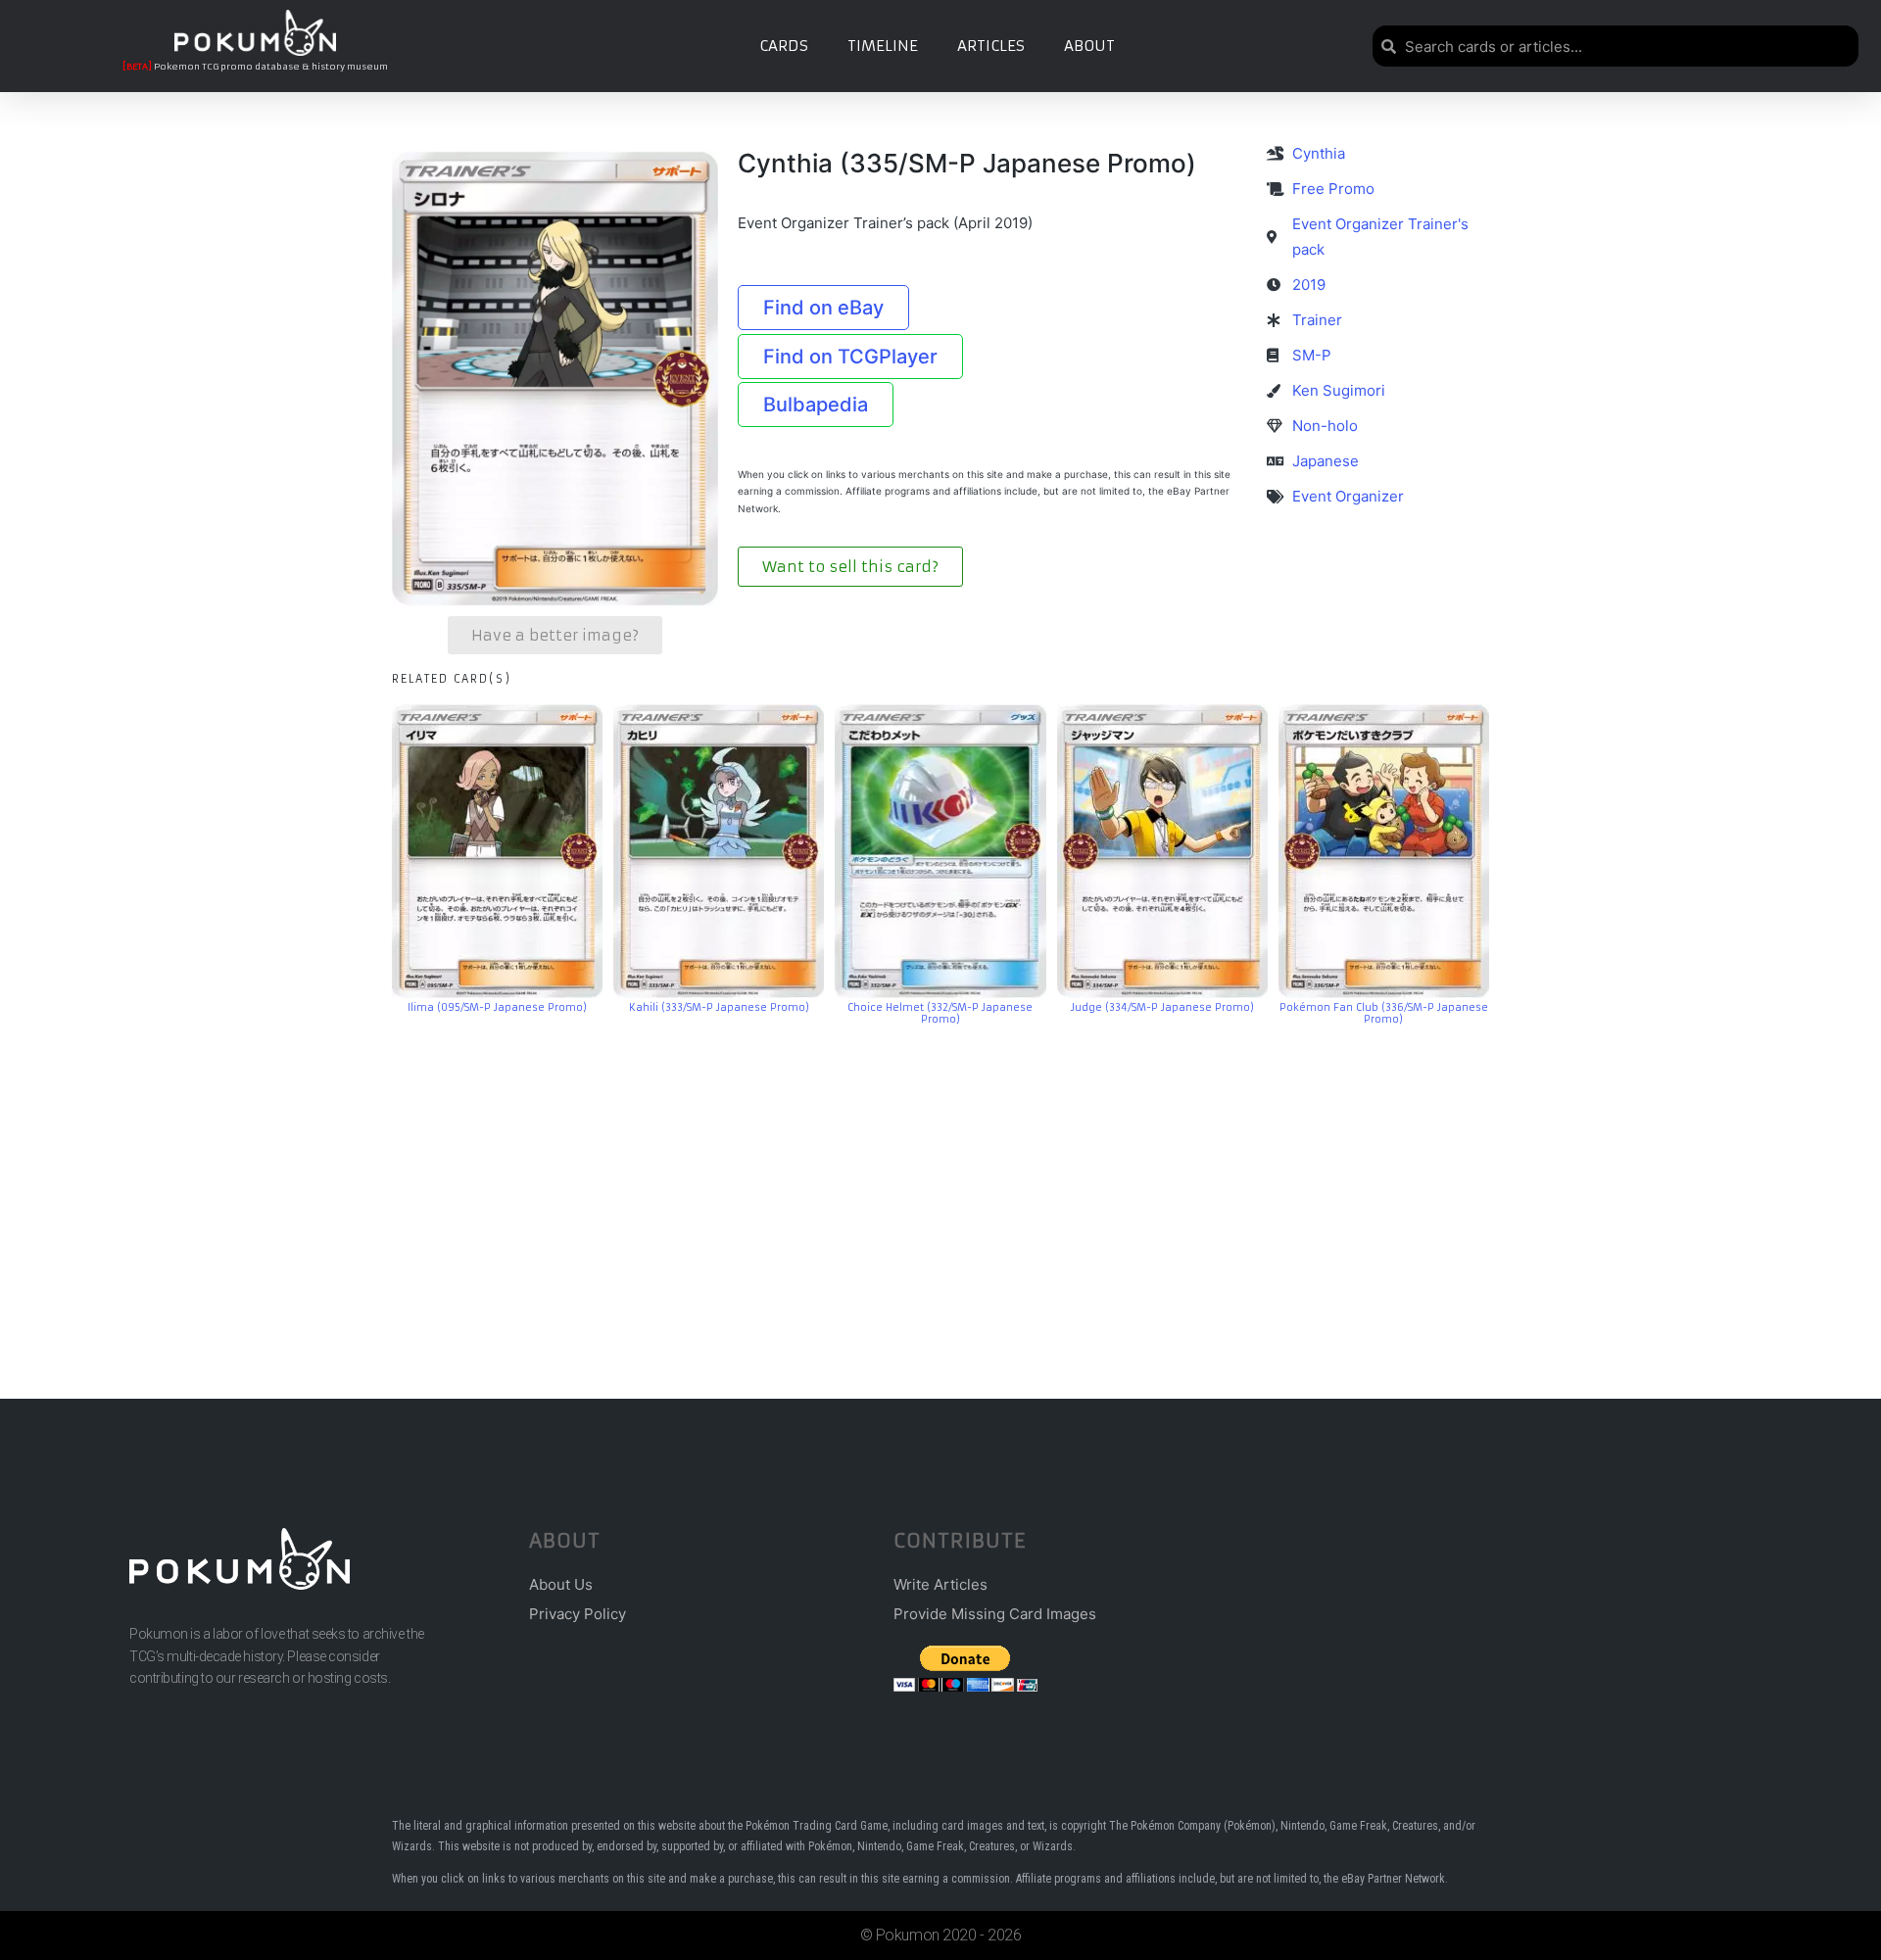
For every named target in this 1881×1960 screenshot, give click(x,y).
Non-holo (1325, 426)
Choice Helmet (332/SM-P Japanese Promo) (940, 1014)
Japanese (1326, 461)
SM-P (1312, 355)
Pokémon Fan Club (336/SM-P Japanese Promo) (1384, 1014)
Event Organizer (1348, 496)
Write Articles (940, 1584)
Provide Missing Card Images (995, 1614)
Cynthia (1319, 153)
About (1089, 46)
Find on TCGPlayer (850, 357)
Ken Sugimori (1339, 390)
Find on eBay (823, 308)
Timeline (883, 46)
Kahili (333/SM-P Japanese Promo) (719, 1007)
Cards (784, 46)
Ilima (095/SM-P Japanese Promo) (497, 1007)
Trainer (1317, 320)
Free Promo (1333, 189)
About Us (561, 1584)
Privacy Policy (578, 1614)
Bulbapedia (816, 405)
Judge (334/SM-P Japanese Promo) (1162, 1007)
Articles (991, 46)
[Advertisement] (940, 1183)
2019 (1309, 285)
